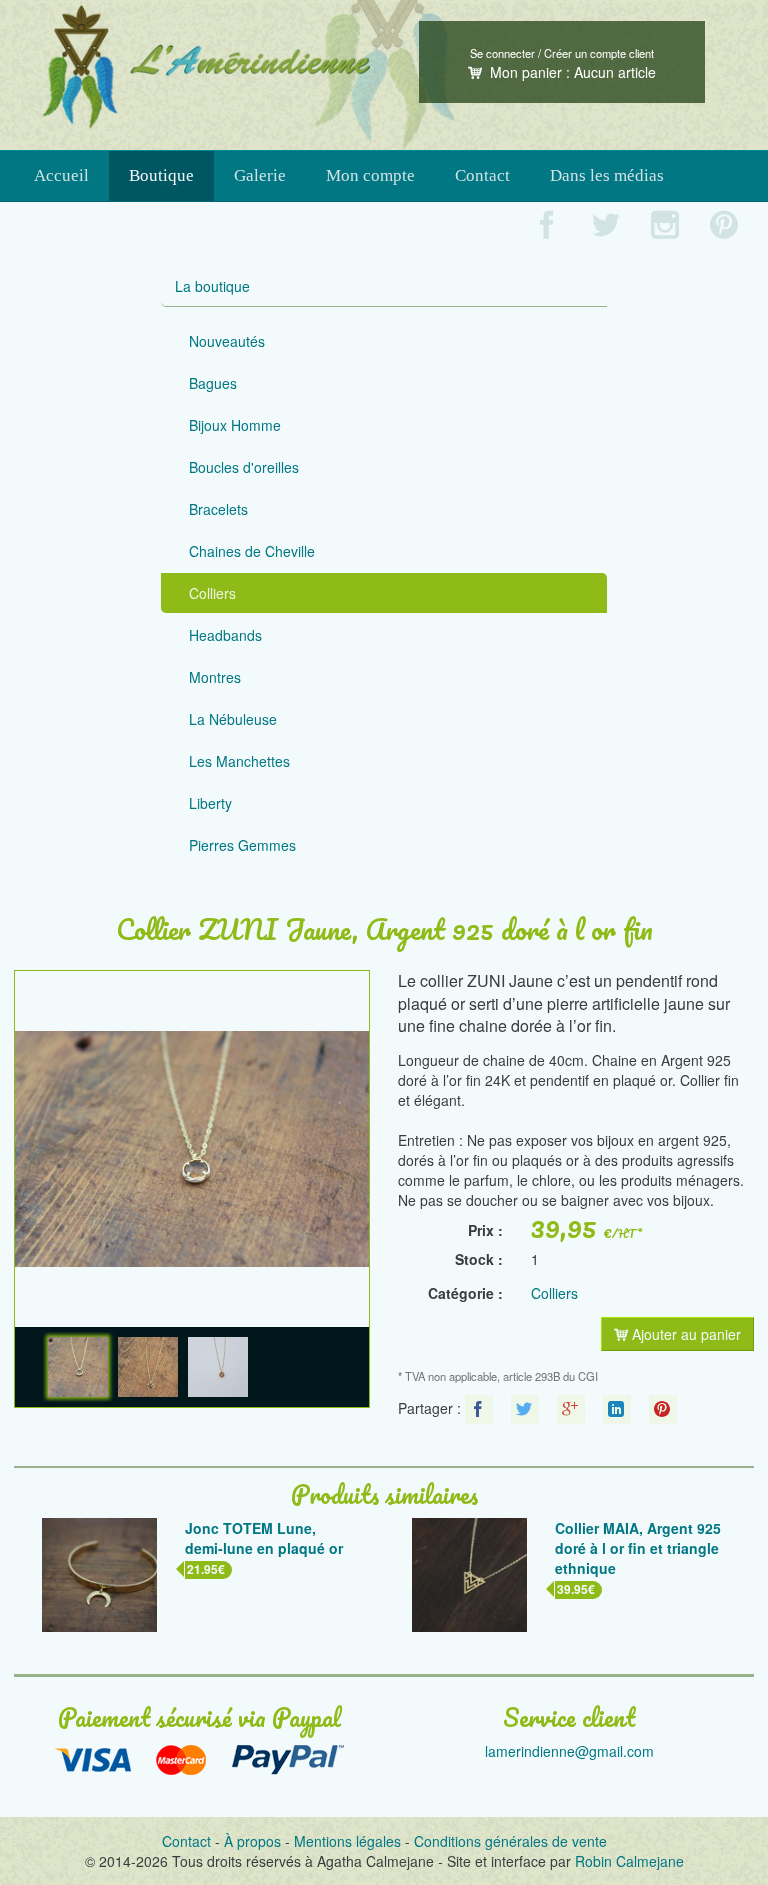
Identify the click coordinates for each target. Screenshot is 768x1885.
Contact (482, 175)
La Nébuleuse (233, 719)
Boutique (161, 175)
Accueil (61, 175)
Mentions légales (347, 1841)
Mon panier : (571, 72)
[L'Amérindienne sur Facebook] (547, 226)
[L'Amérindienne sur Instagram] (665, 226)
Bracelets (218, 509)
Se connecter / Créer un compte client (562, 53)
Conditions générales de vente (510, 1841)
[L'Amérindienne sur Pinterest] (724, 226)
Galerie (260, 175)
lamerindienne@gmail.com (569, 1751)
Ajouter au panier (684, 1334)
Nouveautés (227, 341)
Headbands (225, 635)
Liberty (210, 803)
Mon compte (370, 175)
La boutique (212, 286)
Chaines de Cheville (252, 551)
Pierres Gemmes (242, 845)
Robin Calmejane (629, 1861)
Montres (215, 677)
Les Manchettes (239, 761)
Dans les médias (607, 175)
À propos (252, 1841)
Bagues (213, 383)
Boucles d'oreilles (244, 467)
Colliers (212, 593)
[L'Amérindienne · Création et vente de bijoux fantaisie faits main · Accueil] (206, 67)
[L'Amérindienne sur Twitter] (606, 226)
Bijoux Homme (235, 425)
